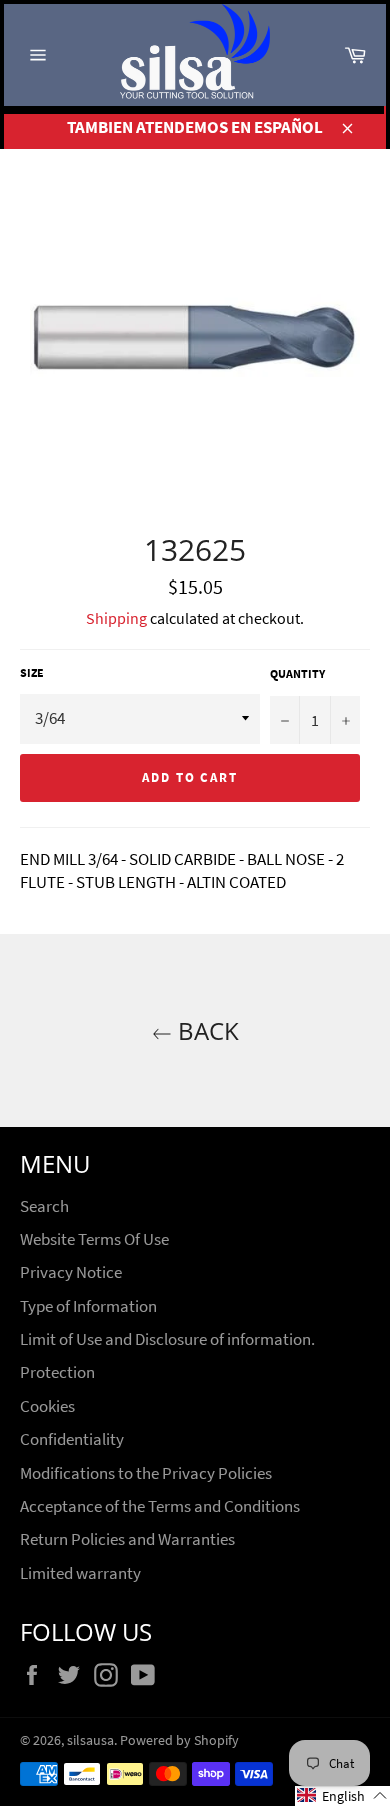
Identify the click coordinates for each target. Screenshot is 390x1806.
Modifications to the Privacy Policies (146, 1473)
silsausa (90, 1740)
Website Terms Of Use (94, 1239)
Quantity (297, 673)
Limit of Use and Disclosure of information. (167, 1339)
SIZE (32, 672)
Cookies (47, 1406)
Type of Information (88, 1306)
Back (205, 1030)
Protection (57, 1372)
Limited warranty (80, 1573)
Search (44, 1206)
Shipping (116, 618)
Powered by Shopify (179, 1740)
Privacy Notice (71, 1272)
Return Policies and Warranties (127, 1539)
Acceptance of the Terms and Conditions (160, 1506)
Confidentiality (72, 1439)
